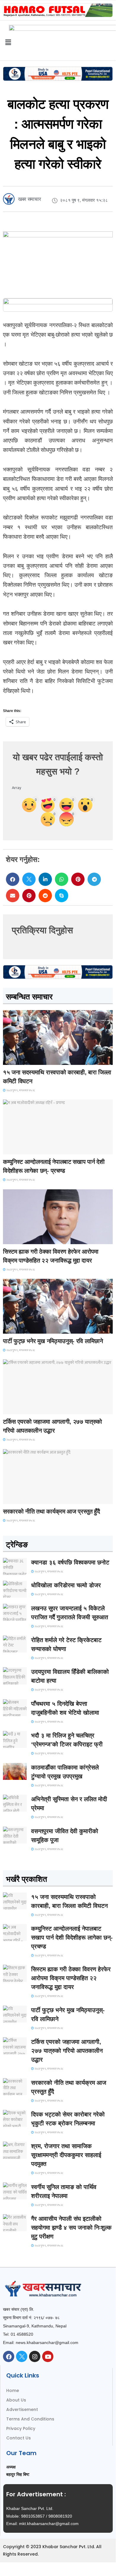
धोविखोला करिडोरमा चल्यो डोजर (66, 1585)
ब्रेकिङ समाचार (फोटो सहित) (27, 1409)
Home (13, 2391)
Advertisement (22, 2409)
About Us (16, 2400)
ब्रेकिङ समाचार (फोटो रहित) (26, 1149)
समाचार (13, 1059)
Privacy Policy (21, 2428)
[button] (13, 879)
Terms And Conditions (30, 2419)
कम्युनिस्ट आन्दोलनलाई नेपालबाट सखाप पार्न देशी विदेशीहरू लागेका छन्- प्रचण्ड (72, 1937)
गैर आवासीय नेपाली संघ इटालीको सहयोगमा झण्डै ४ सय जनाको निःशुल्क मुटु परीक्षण (71, 2228)
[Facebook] (9, 2356)
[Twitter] (22, 2356)
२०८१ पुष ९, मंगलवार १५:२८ (20, 1090)
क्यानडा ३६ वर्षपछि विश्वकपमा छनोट (70, 1562)
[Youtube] (48, 2356)
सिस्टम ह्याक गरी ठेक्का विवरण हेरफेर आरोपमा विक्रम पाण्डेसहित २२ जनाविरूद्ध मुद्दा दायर (71, 1978)
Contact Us (19, 2438)
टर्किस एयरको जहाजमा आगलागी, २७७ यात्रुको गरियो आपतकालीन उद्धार (67, 2051)
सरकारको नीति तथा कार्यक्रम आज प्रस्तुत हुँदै (51, 1511)
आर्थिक (12, 1499)
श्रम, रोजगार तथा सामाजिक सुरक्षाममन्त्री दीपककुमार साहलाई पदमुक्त (66, 2155)
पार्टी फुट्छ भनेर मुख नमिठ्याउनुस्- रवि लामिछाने (53, 1341)
